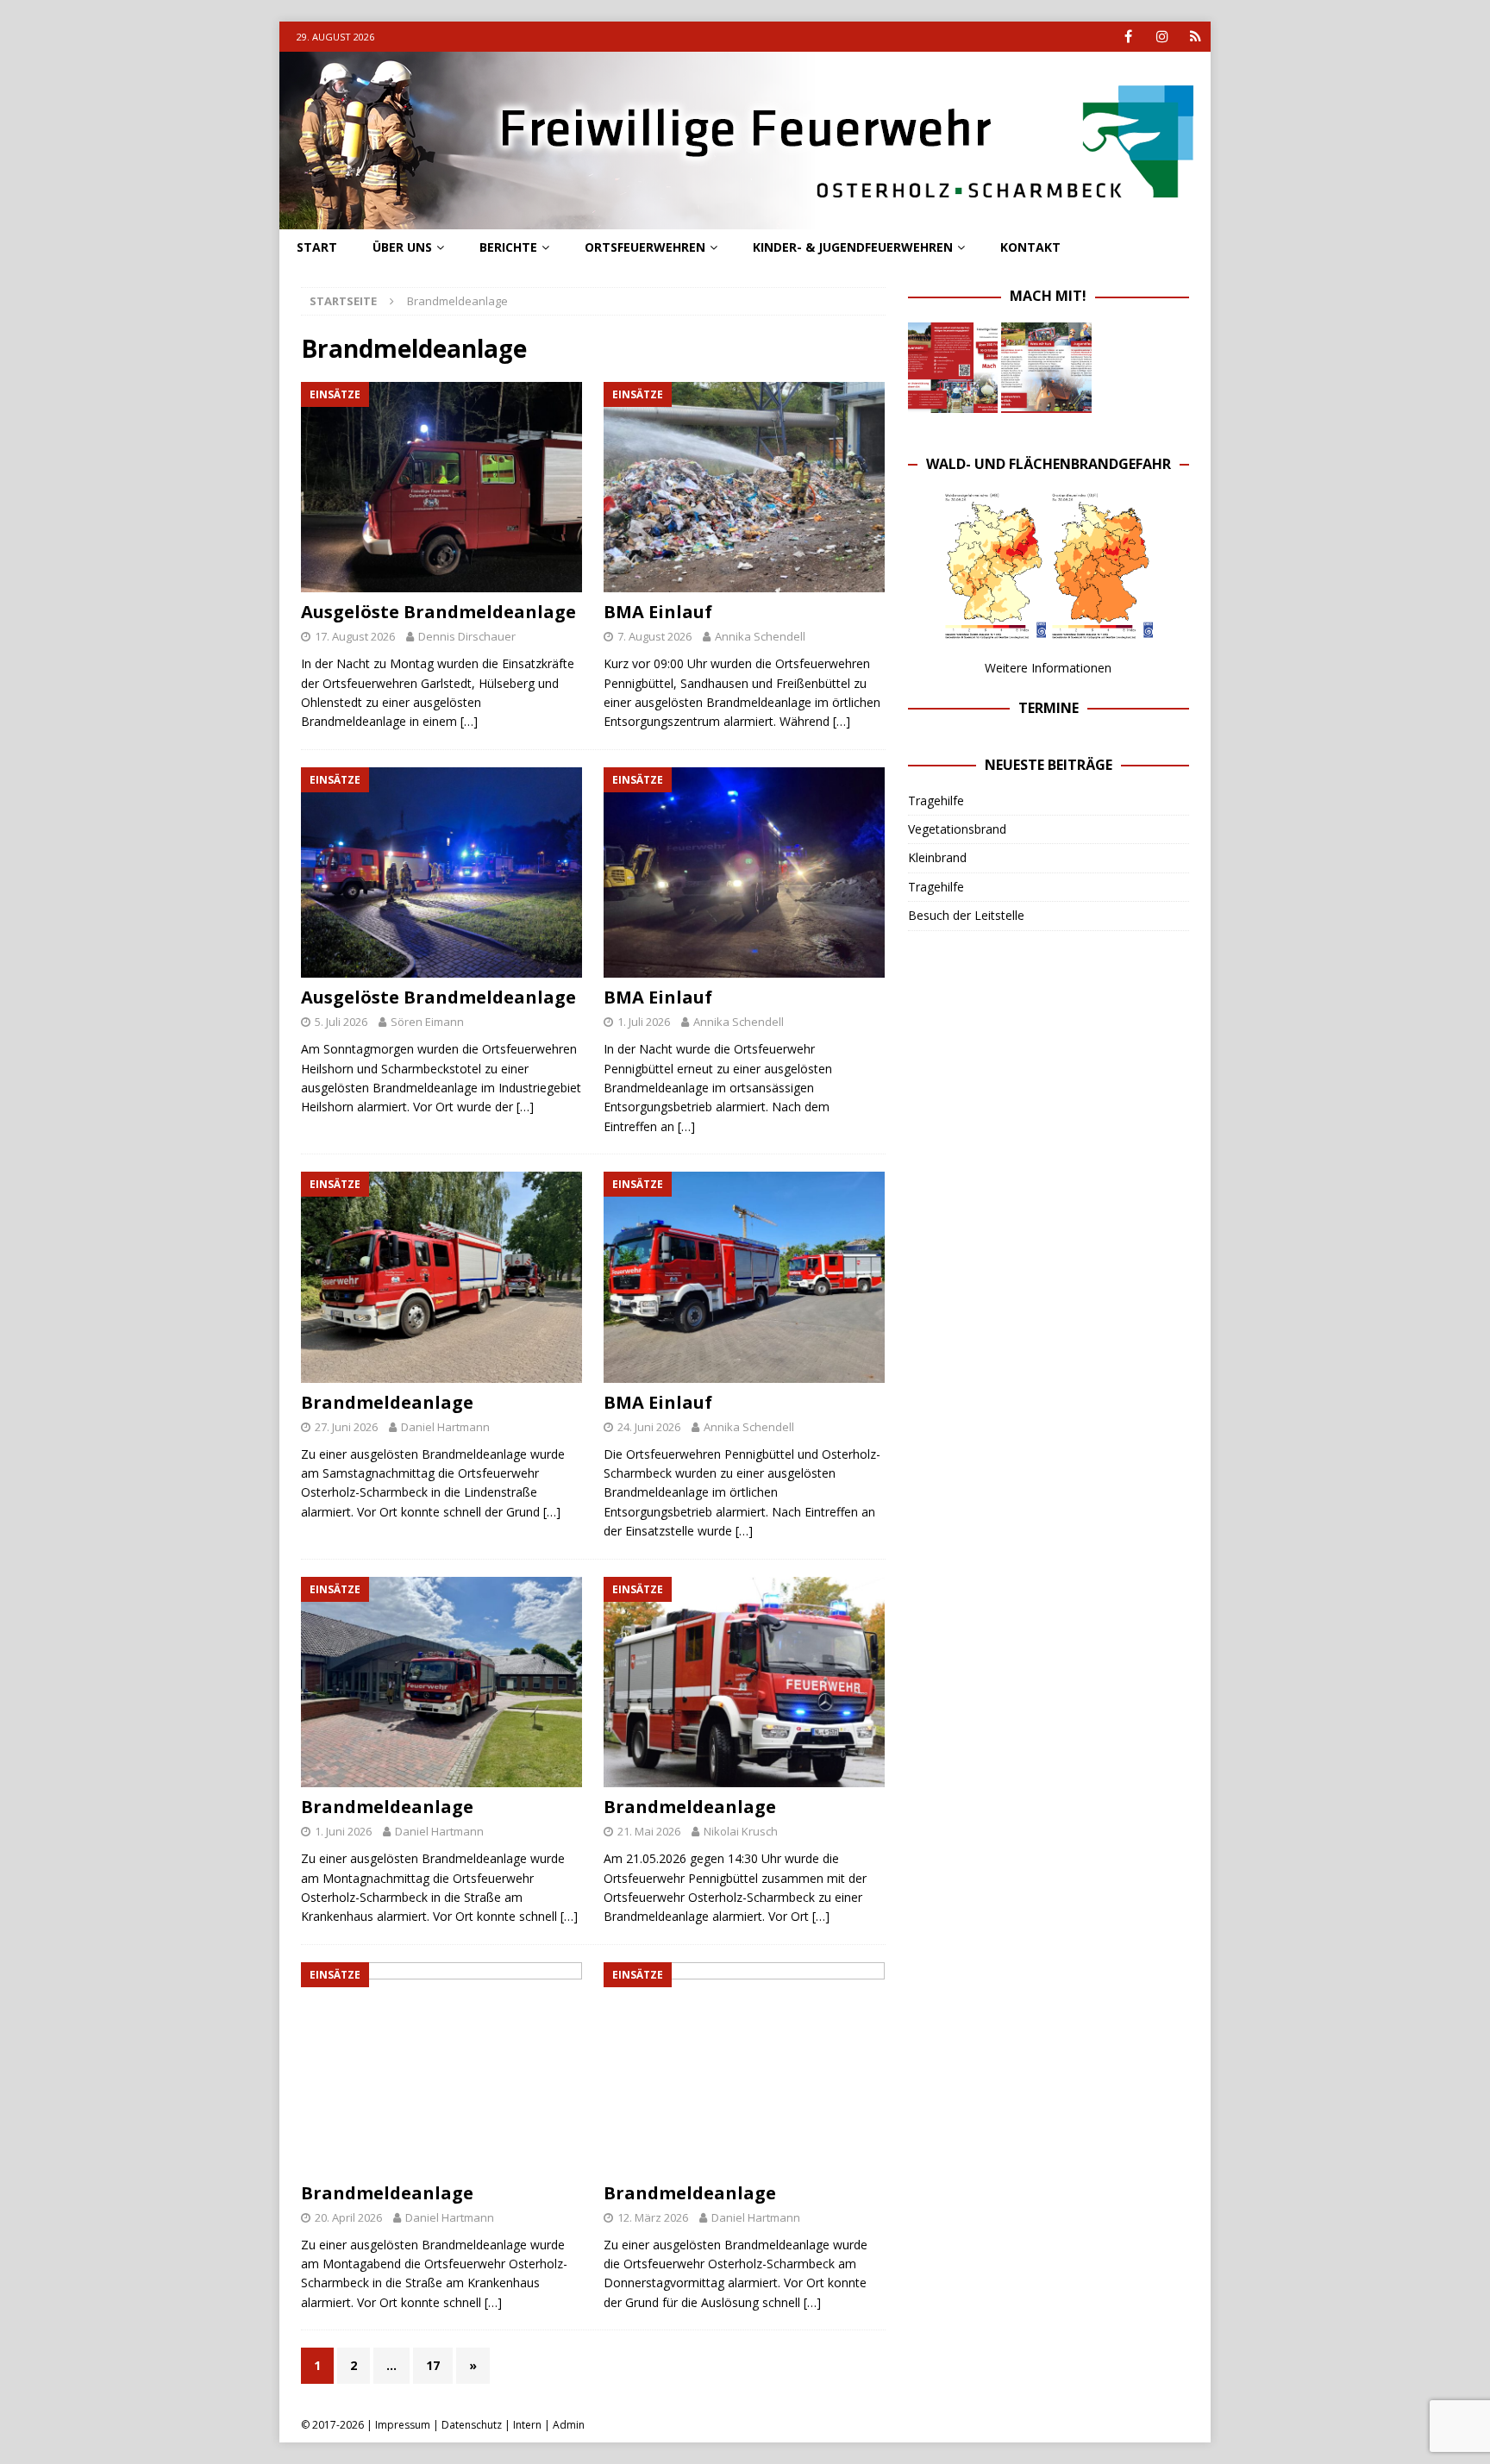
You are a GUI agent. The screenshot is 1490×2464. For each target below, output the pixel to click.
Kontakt (1030, 247)
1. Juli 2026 (644, 1022)
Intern (527, 2425)
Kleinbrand (937, 857)
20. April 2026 (348, 2217)
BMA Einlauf (658, 612)
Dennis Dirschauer (467, 636)
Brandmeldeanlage (387, 1402)
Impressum (403, 2425)
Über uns (402, 247)
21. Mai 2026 (649, 1831)
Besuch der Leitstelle (966, 915)
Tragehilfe (936, 800)
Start (317, 247)
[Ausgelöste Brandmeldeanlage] (442, 488)
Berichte (508, 247)
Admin (569, 2425)
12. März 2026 (653, 2217)
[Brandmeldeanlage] (442, 1277)
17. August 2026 (355, 636)
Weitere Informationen (1048, 668)
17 (433, 2365)
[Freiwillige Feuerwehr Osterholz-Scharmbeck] (745, 219)
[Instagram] (1162, 37)
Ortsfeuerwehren (645, 247)
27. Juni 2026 (346, 1427)
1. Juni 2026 (343, 1831)
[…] (469, 721)
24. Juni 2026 (649, 1427)
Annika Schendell (760, 636)
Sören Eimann (427, 1022)
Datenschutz (472, 2425)
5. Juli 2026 (341, 1022)
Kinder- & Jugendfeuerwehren (853, 247)
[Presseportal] (1196, 37)
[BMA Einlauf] (745, 488)
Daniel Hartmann (445, 1427)
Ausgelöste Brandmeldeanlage (438, 612)
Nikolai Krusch (741, 1831)
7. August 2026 (654, 636)
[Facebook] (1128, 37)
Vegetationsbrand (957, 829)
